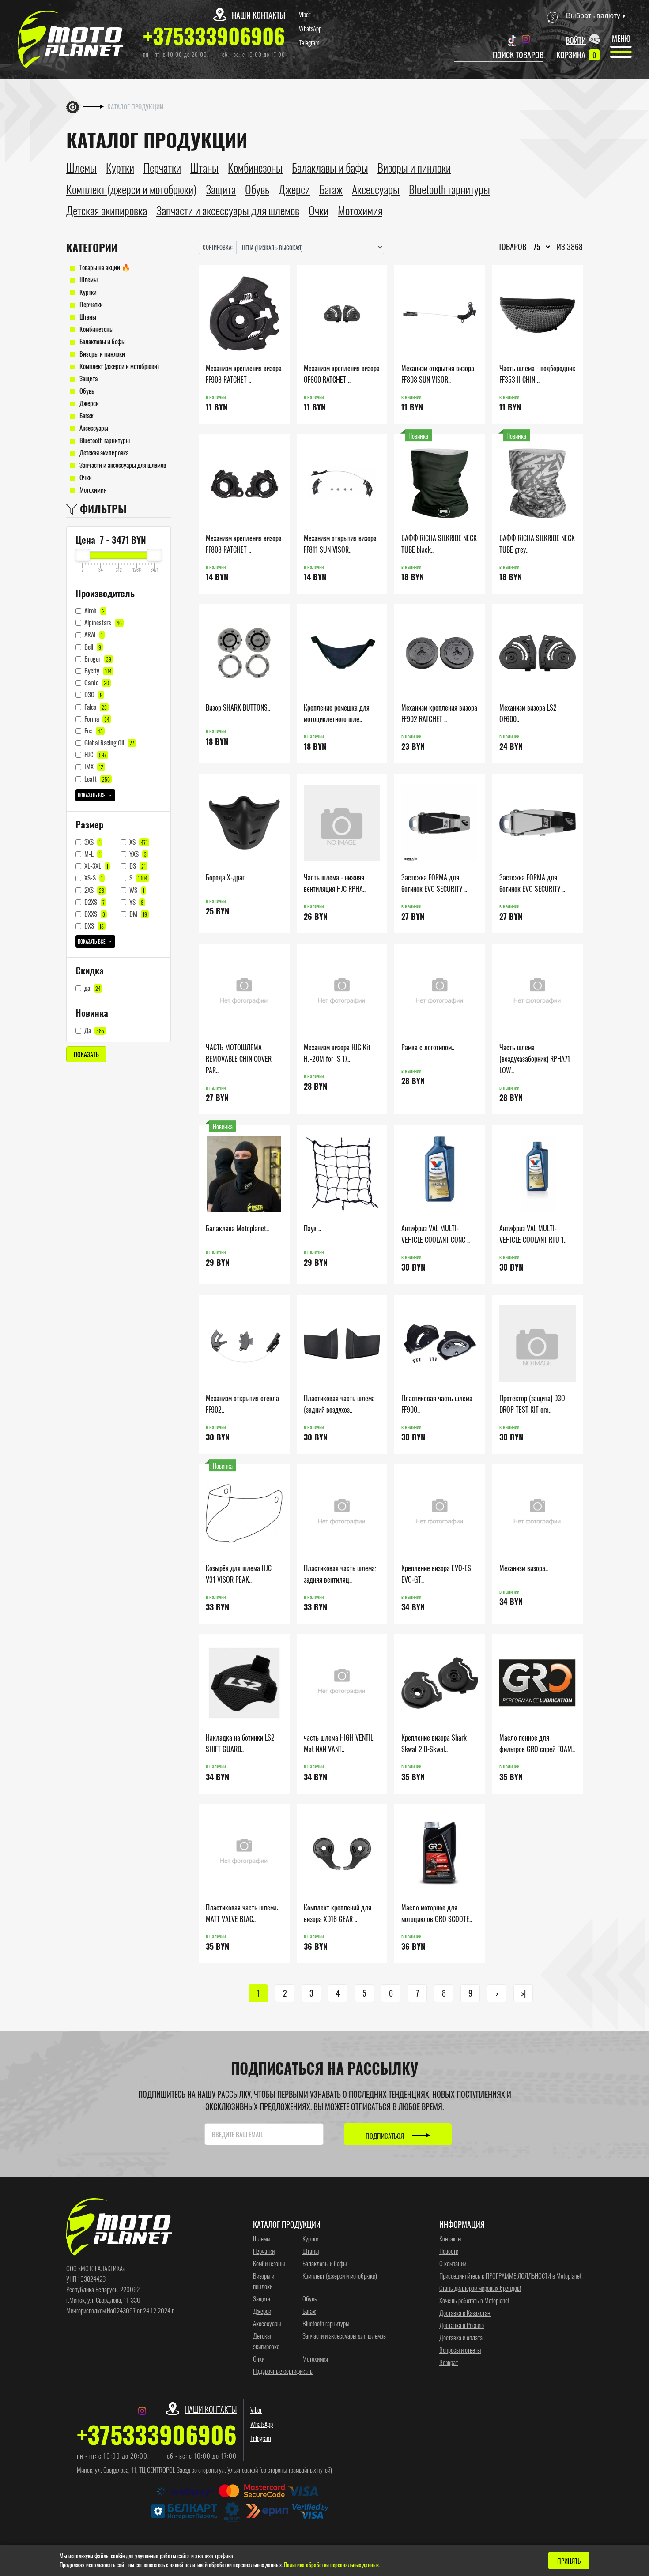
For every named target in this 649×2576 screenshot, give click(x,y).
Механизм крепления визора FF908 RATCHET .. (244, 374)
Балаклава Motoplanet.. (237, 1228)
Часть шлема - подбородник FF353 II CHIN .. (537, 374)
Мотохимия (92, 489)
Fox (93, 730)
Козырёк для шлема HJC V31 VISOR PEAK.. (239, 1574)
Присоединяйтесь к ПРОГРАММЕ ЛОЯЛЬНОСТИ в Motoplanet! (511, 2275)
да (92, 988)
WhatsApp (310, 28)
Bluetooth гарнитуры (104, 440)
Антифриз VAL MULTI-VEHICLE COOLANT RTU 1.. (533, 1234)
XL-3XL (96, 865)
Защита (88, 378)
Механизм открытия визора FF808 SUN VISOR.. (438, 374)
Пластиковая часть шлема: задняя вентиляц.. (340, 1574)
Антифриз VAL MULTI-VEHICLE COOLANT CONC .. (436, 1234)
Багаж (86, 415)
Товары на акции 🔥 (104, 267)
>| (523, 1993)
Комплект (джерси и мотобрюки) (119, 366)
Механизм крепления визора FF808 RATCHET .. (244, 543)
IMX (93, 766)
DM (138, 914)
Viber (305, 14)
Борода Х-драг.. (226, 877)
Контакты (450, 2238)
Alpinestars (102, 622)
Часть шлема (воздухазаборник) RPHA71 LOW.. (535, 1059)
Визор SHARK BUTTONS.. (238, 707)
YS (136, 902)
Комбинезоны (96, 329)
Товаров (512, 247)
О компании (453, 2263)
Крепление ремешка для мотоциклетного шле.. (337, 713)
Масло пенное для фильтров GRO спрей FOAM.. (537, 1743)
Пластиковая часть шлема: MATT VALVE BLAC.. (242, 1913)
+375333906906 (214, 36)
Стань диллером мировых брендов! (480, 2288)
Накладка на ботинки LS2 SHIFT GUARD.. (240, 1743)
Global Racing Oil (109, 742)
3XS (92, 842)
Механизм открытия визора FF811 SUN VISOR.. (340, 543)
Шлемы (88, 279)
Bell (92, 647)
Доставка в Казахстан (465, 2313)
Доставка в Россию (462, 2325)
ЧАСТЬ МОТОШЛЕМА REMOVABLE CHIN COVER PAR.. (239, 1059)
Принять (569, 2561)
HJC (95, 754)
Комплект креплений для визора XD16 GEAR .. (338, 1913)
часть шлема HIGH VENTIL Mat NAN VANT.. (338, 1743)
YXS (137, 854)
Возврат (449, 2362)
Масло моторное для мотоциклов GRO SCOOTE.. (437, 1913)
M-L (92, 854)
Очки (85, 477)
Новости (449, 2251)
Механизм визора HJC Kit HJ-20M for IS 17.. (337, 1053)
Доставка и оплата (461, 2337)
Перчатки (91, 304)
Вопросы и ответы (460, 2350)
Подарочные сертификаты (283, 2371)
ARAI (93, 634)
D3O (93, 694)
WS (136, 890)
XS (138, 842)
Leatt (96, 778)
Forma (96, 718)
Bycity (97, 670)
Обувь (86, 391)
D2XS (94, 902)
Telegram (309, 42)
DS (137, 865)
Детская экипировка (103, 452)
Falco (95, 707)
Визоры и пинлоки (102, 353)
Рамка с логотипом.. (428, 1047)
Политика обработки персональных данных (331, 2565)
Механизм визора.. (524, 1568)
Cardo (96, 682)
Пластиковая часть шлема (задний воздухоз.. (339, 1404)
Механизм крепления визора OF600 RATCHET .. (342, 374)
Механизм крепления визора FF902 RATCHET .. (439, 713)
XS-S (93, 877)
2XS (94, 890)
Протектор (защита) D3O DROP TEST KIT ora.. (532, 1404)
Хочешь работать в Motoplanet (474, 2300)
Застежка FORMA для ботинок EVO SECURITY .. (434, 883)
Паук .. (312, 1228)
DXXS (94, 914)
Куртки (87, 292)
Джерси (89, 403)
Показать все (92, 795)
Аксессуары (93, 428)
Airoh (94, 610)
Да (94, 1030)
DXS (93, 925)
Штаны (87, 316)
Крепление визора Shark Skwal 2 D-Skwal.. (434, 1743)
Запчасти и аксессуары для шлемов (122, 465)
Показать (86, 1054)
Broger (97, 658)
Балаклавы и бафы (102, 341)
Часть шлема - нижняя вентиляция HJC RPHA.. (335, 883)
